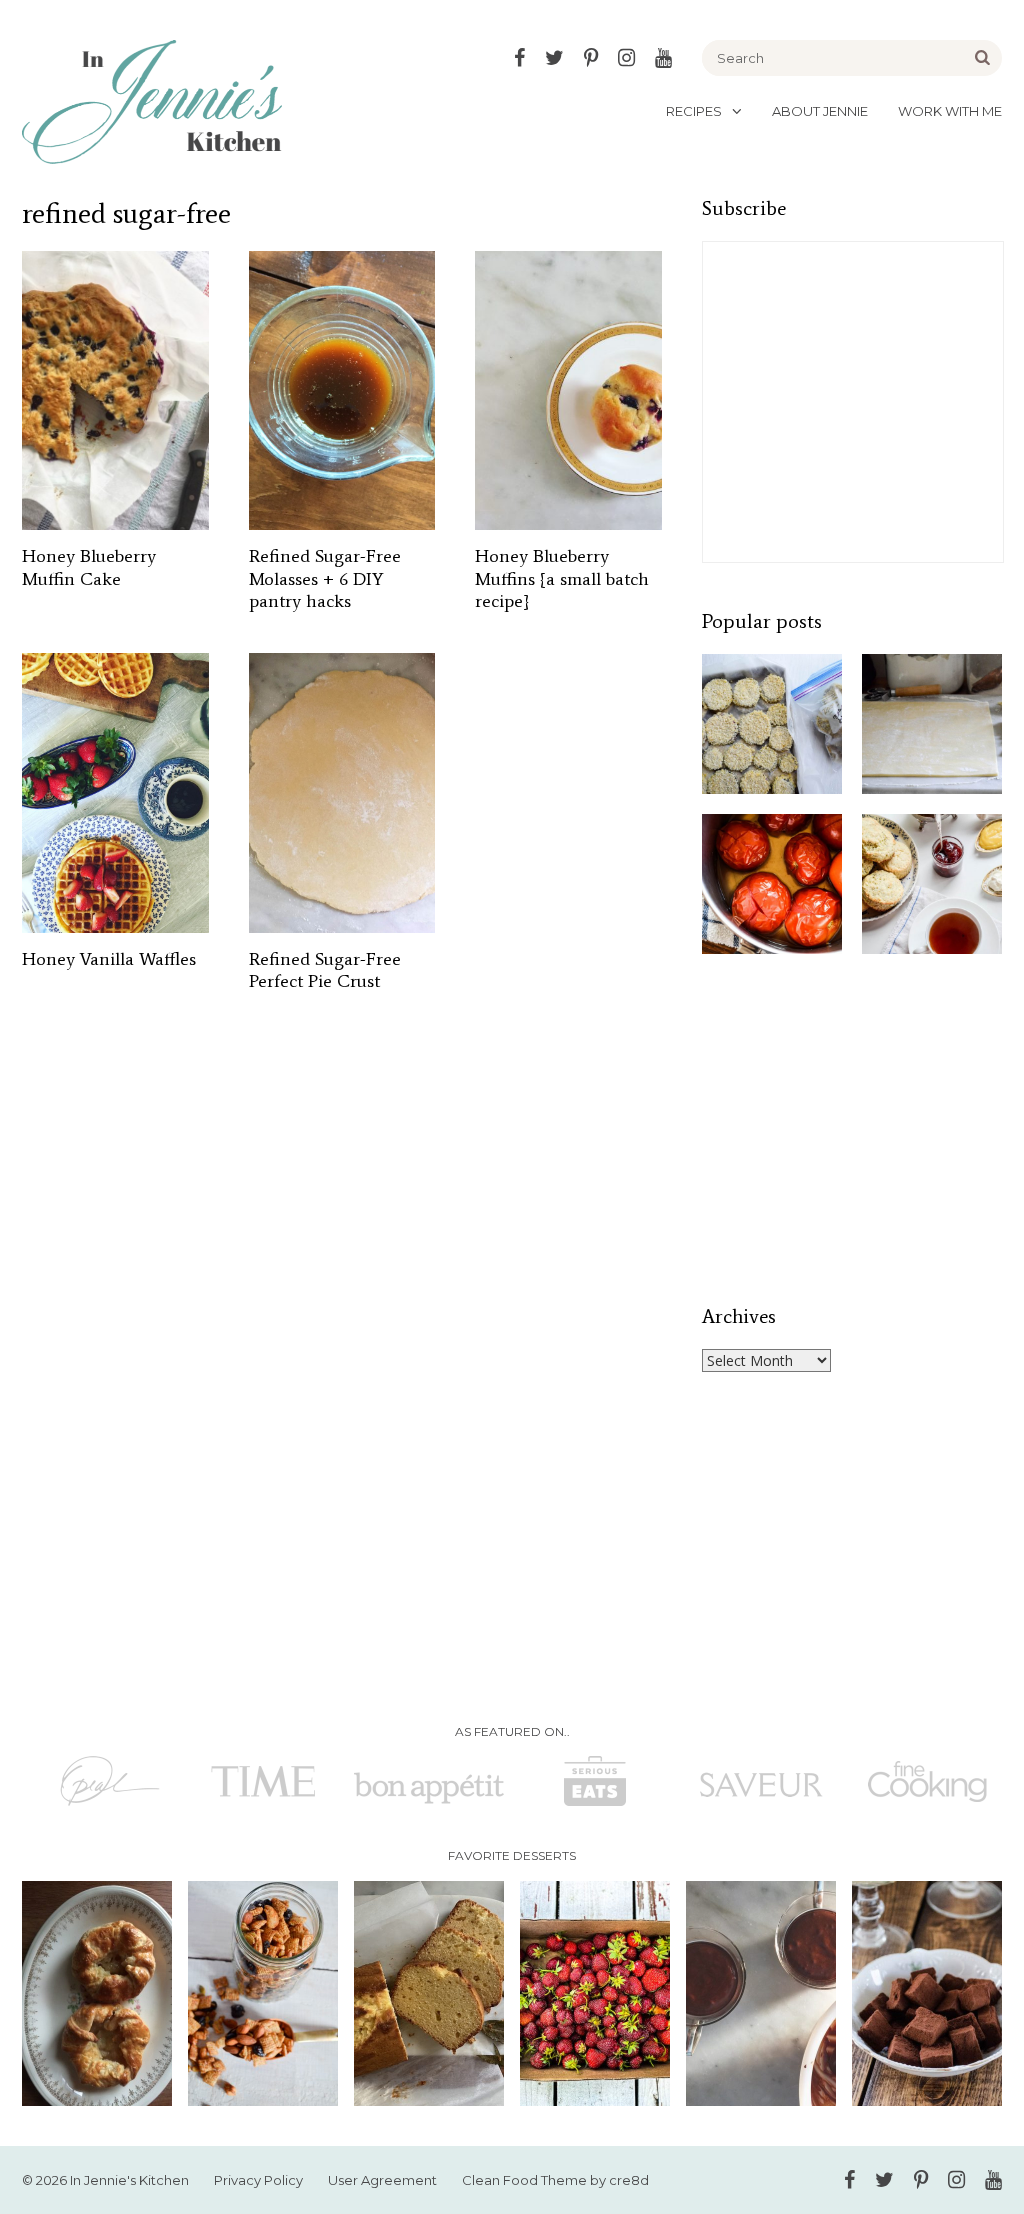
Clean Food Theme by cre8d (555, 2180)
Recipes (694, 111)
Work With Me (950, 111)
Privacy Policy (258, 2180)
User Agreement (382, 2180)
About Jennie (820, 111)
